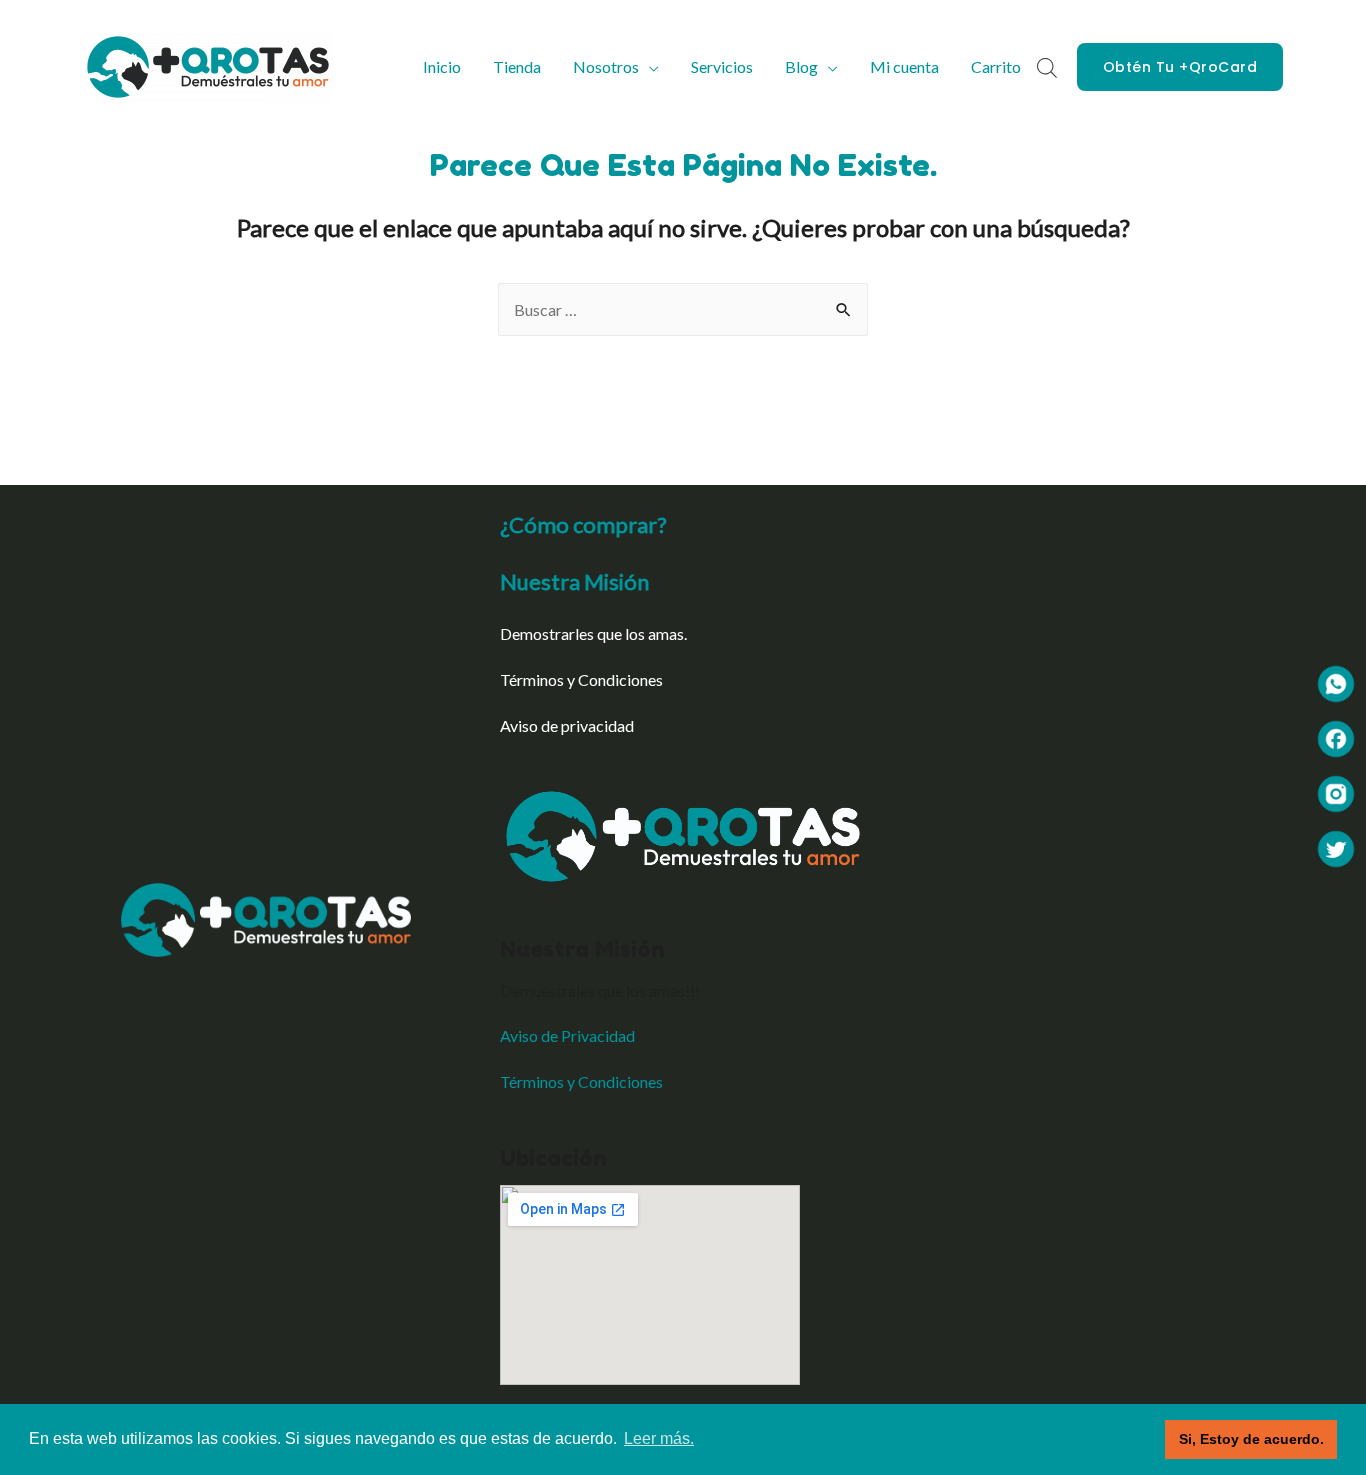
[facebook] (1336, 736)
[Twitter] (1336, 846)
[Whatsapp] (1336, 681)
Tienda (517, 66)
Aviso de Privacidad (567, 1035)
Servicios (722, 66)
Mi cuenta (904, 66)
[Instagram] (1336, 791)
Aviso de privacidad (567, 725)
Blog (801, 66)
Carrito (996, 66)
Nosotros (606, 66)
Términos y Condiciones (581, 679)
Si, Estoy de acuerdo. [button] (1251, 1439)
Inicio (442, 66)
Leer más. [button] (659, 1438)
